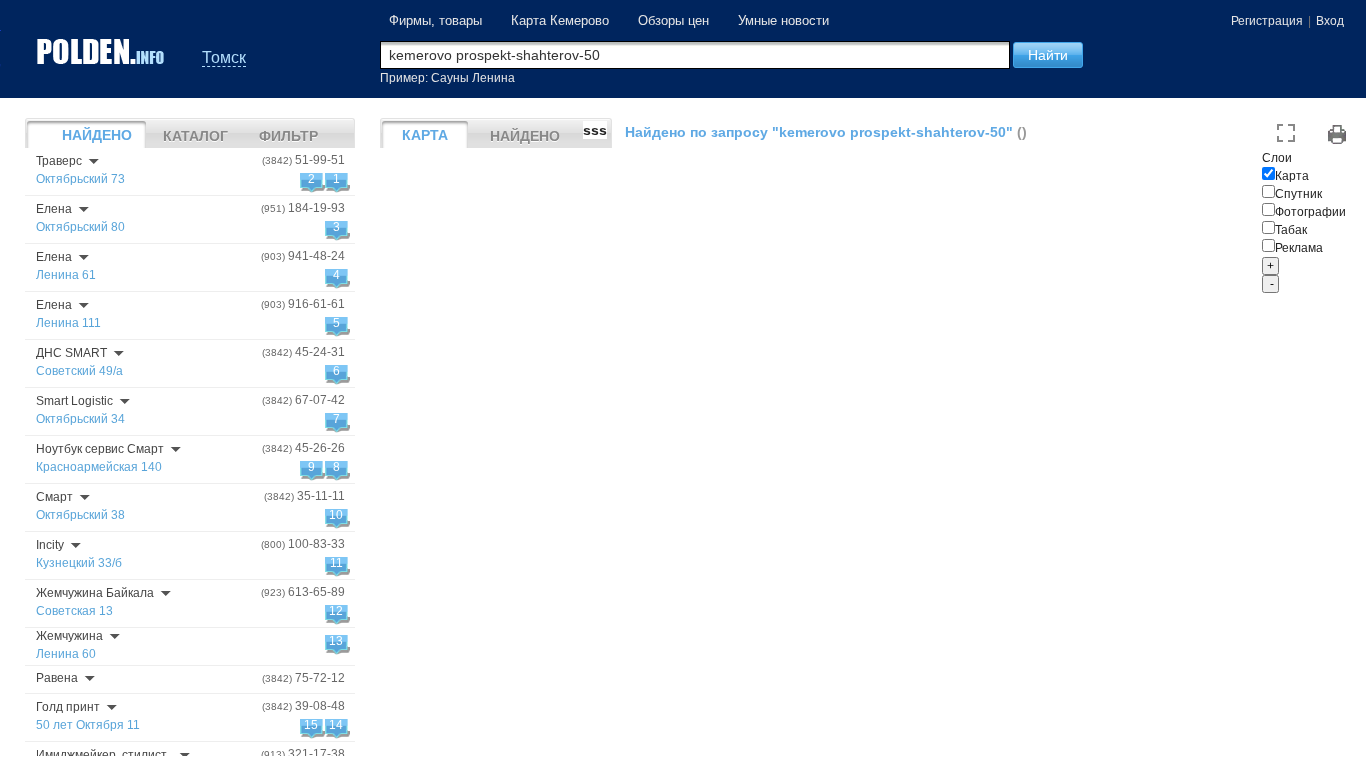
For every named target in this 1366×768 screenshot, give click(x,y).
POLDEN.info (102, 51)
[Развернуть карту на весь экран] (1286, 134)
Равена (57, 678)
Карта (1292, 176)
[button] (1048, 55)
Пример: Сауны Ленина (447, 78)
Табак (1291, 230)
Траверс (59, 161)
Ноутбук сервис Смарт (100, 449)
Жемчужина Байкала (95, 593)
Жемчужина (69, 636)
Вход (1330, 21)
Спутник (1298, 194)
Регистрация (1267, 21)
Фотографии (1310, 212)
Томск (224, 57)
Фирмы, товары (435, 20)
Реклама (1299, 248)
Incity (50, 545)
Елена (54, 209)
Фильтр (288, 136)
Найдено (97, 135)
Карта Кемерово (560, 20)
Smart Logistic (74, 401)
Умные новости (783, 20)
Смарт (54, 497)
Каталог (195, 136)
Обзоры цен (673, 20)
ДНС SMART (71, 353)
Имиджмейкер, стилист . (104, 755)
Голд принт (68, 707)
